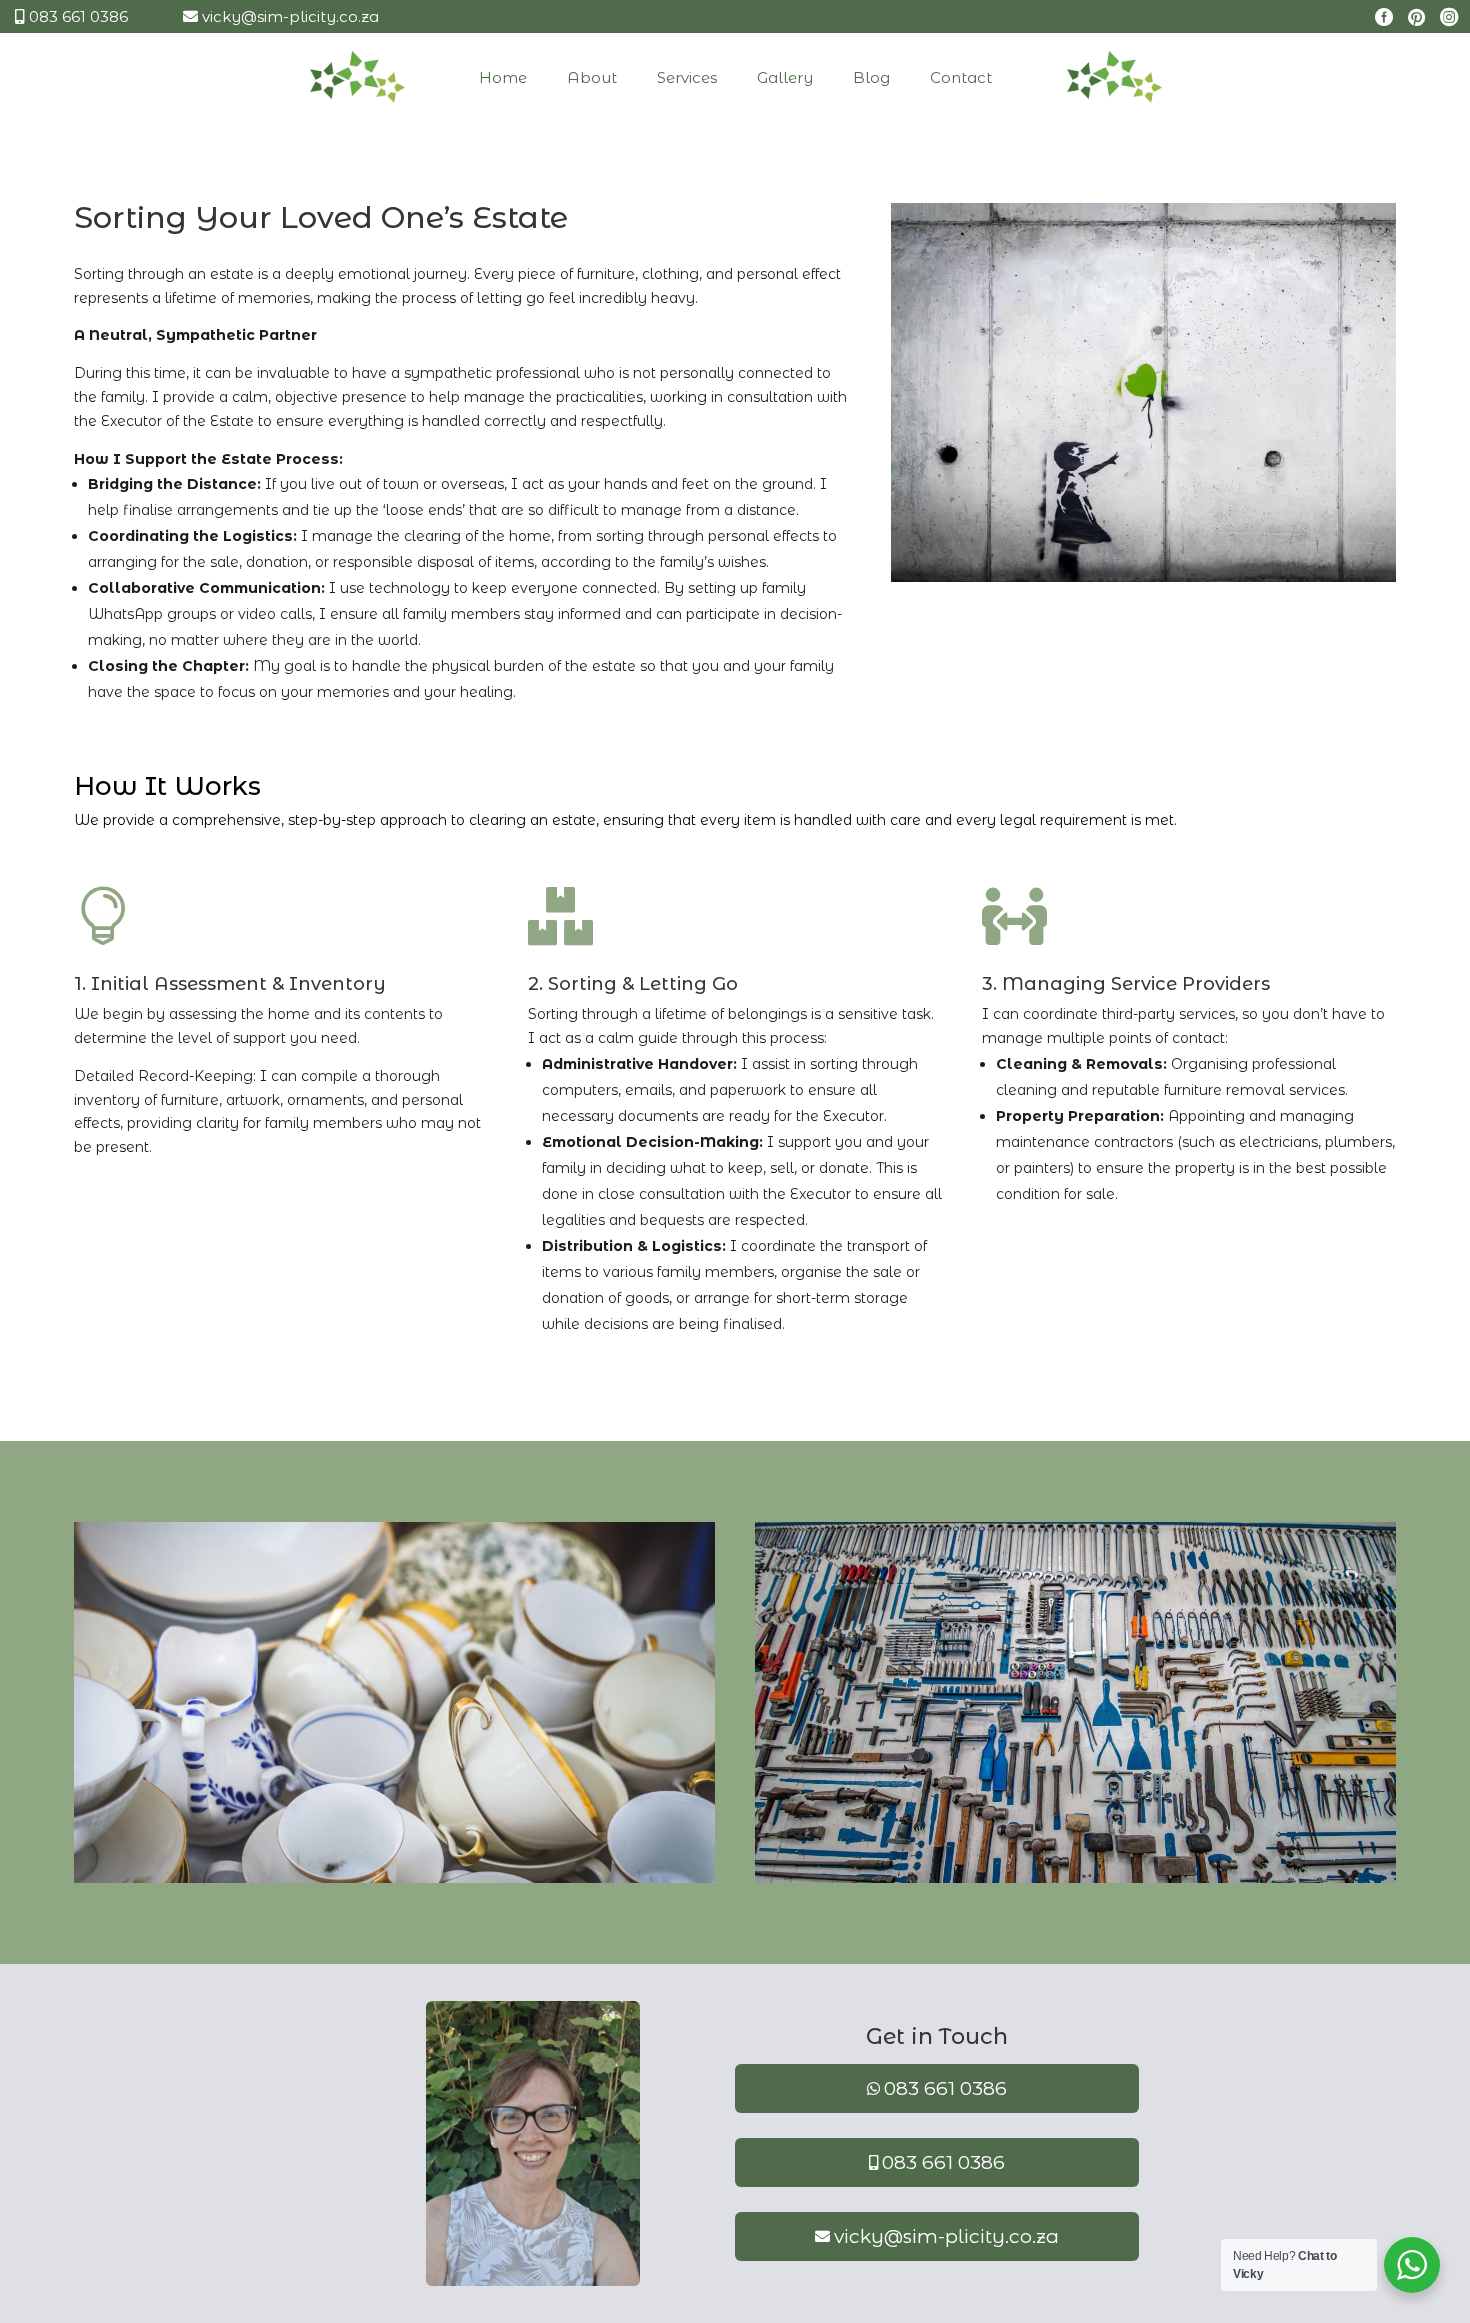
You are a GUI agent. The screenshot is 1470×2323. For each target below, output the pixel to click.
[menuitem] (417, 77)
